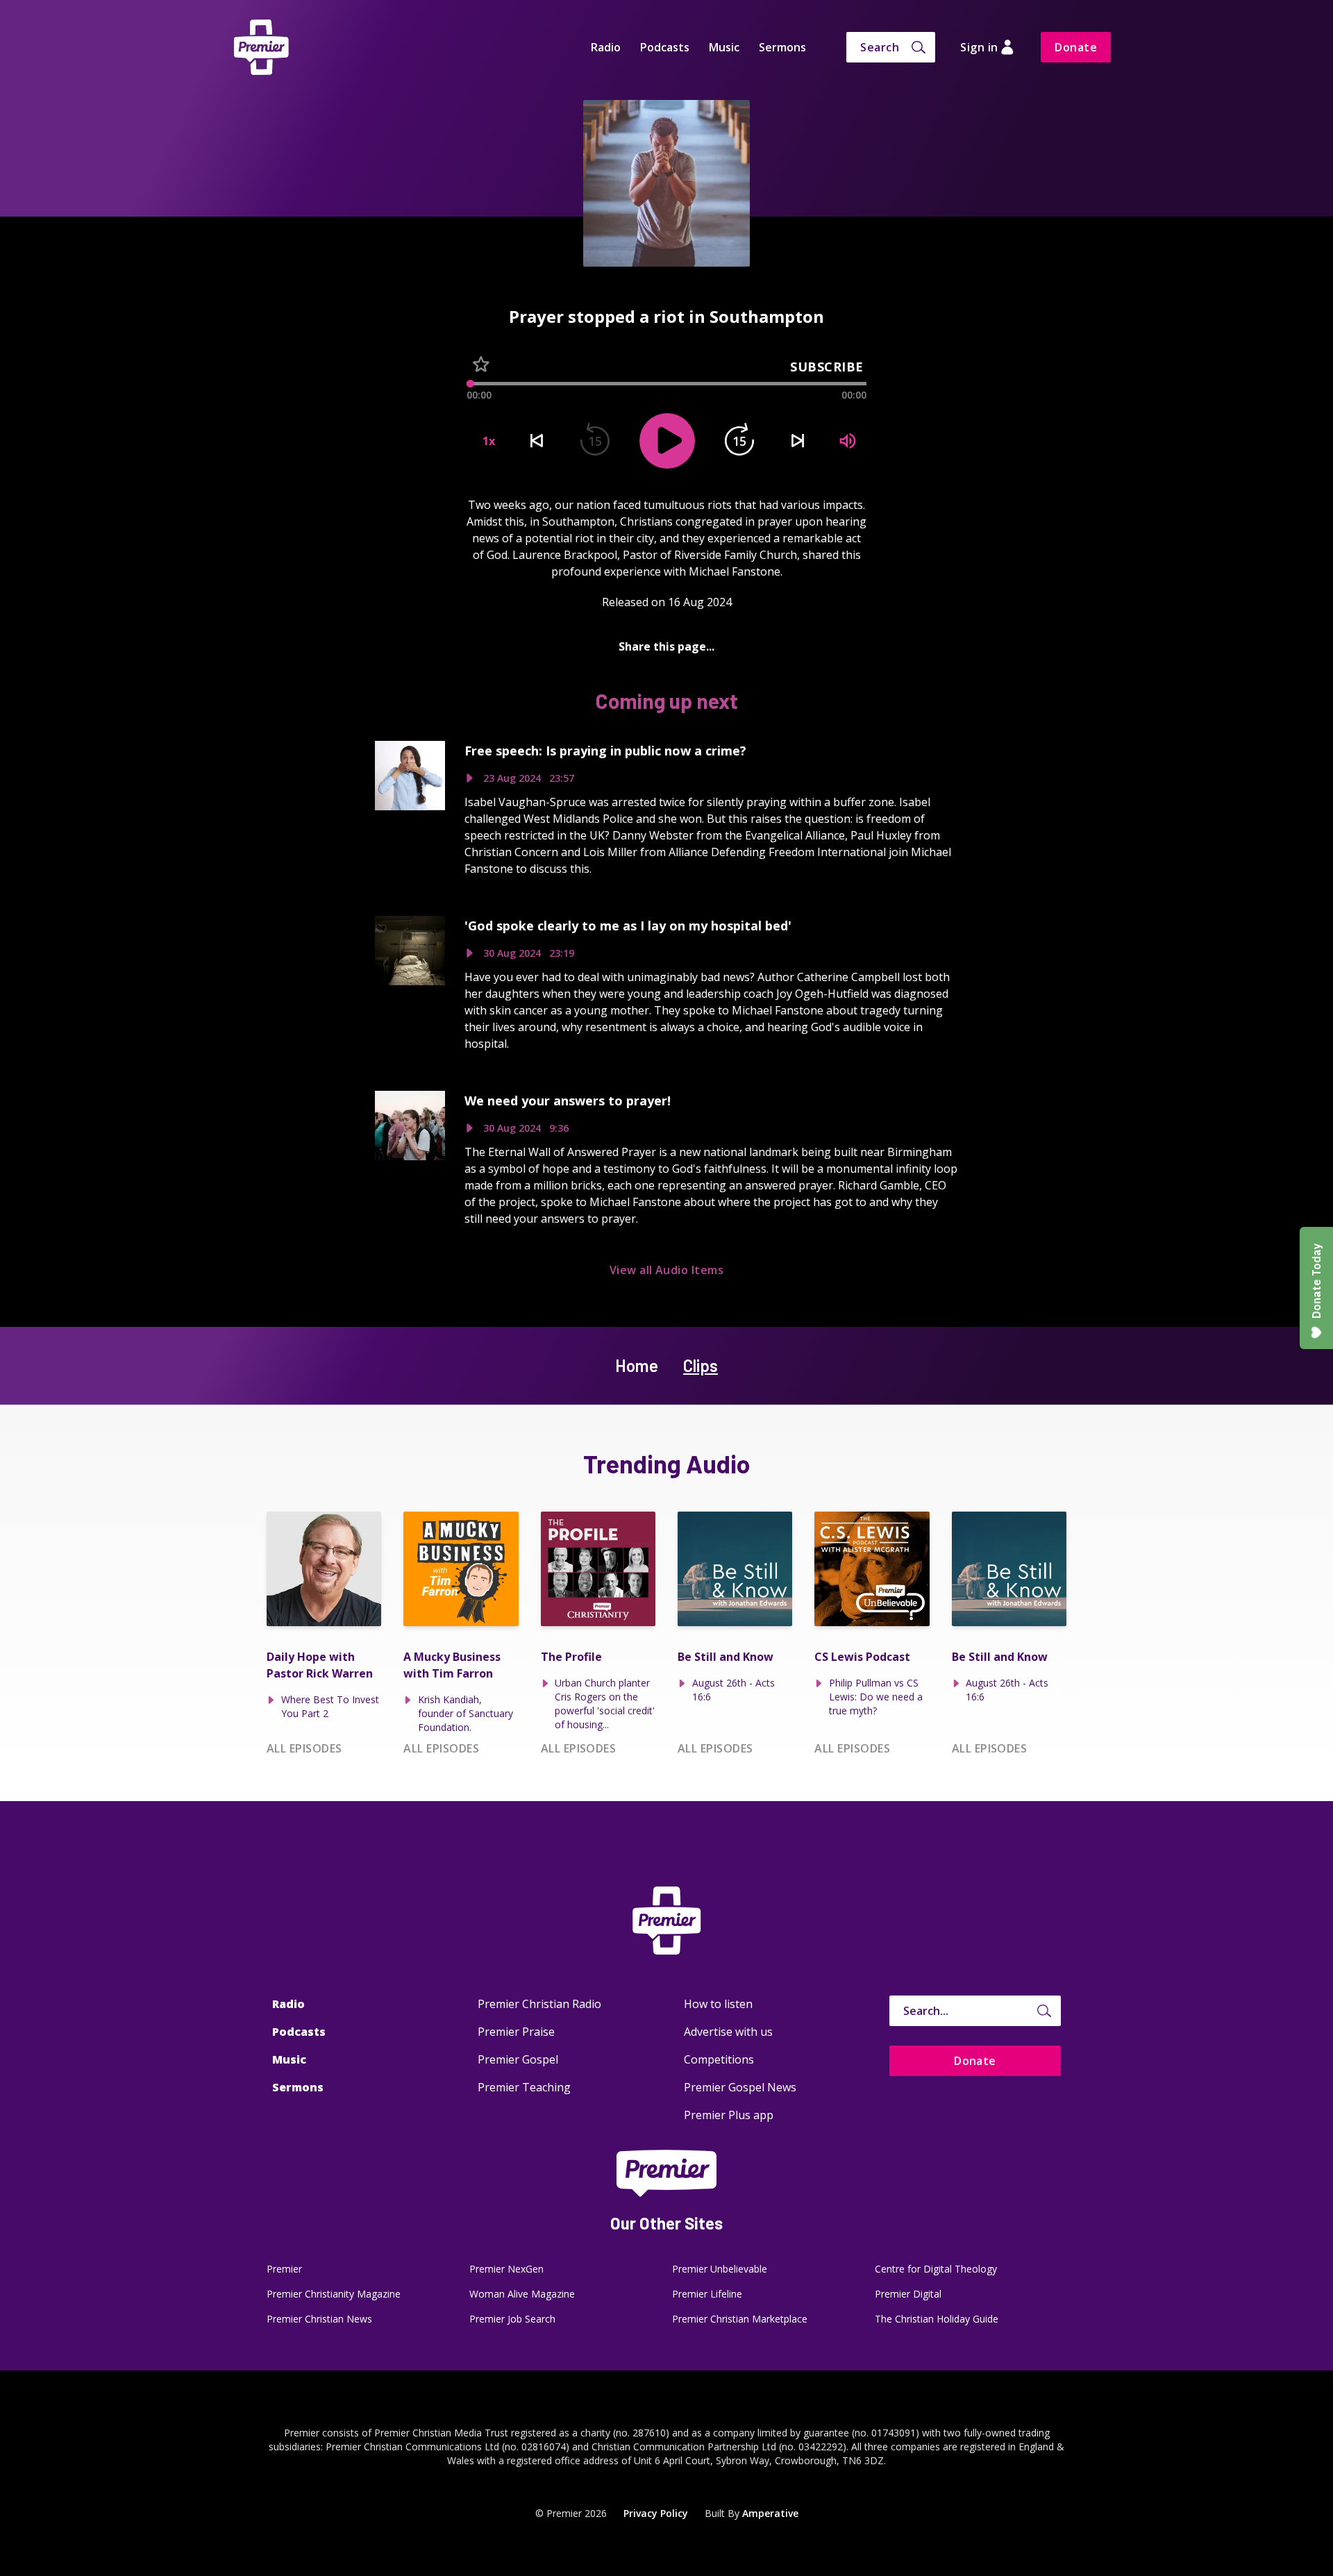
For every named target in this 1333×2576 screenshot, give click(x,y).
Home (637, 1365)
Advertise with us (728, 2032)
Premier (284, 2269)
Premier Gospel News (740, 2087)
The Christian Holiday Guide (937, 2319)
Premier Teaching (524, 2087)
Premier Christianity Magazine (334, 2294)
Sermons (782, 47)
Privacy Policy (656, 2513)
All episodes (304, 1748)
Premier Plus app (729, 2115)
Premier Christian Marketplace (740, 2319)
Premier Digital (908, 2294)
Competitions (719, 2059)
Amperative (770, 2513)
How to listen (718, 2004)
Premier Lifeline (707, 2294)
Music (724, 47)
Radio (606, 47)
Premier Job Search (512, 2319)
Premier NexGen (506, 2269)
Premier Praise (516, 2032)
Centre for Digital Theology (936, 2269)
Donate (1076, 47)
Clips (701, 1365)
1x (489, 441)
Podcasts (665, 47)
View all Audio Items (667, 1270)
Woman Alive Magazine (522, 2294)
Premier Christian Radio (539, 2004)
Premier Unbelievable (720, 2269)
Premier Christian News (319, 2319)
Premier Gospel (518, 2059)
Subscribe (827, 367)
